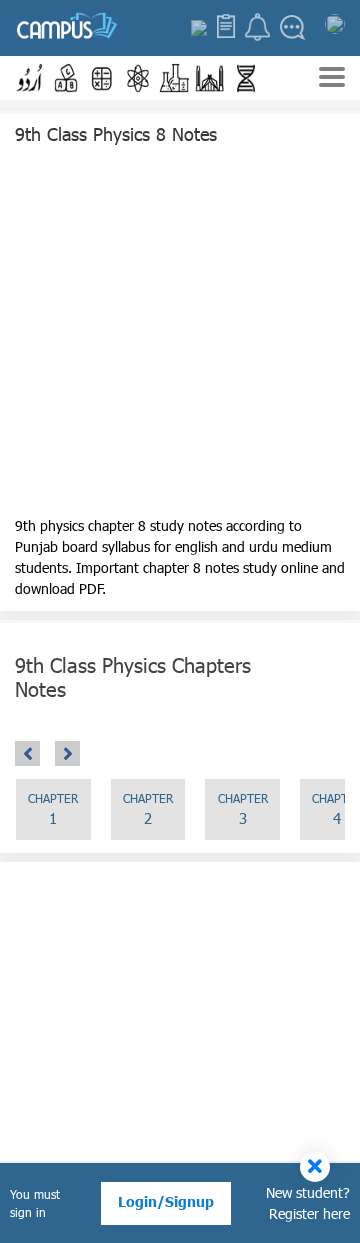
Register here (309, 1213)
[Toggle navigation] (332, 79)
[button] (30, 78)
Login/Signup (166, 1201)
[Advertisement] (180, 335)
